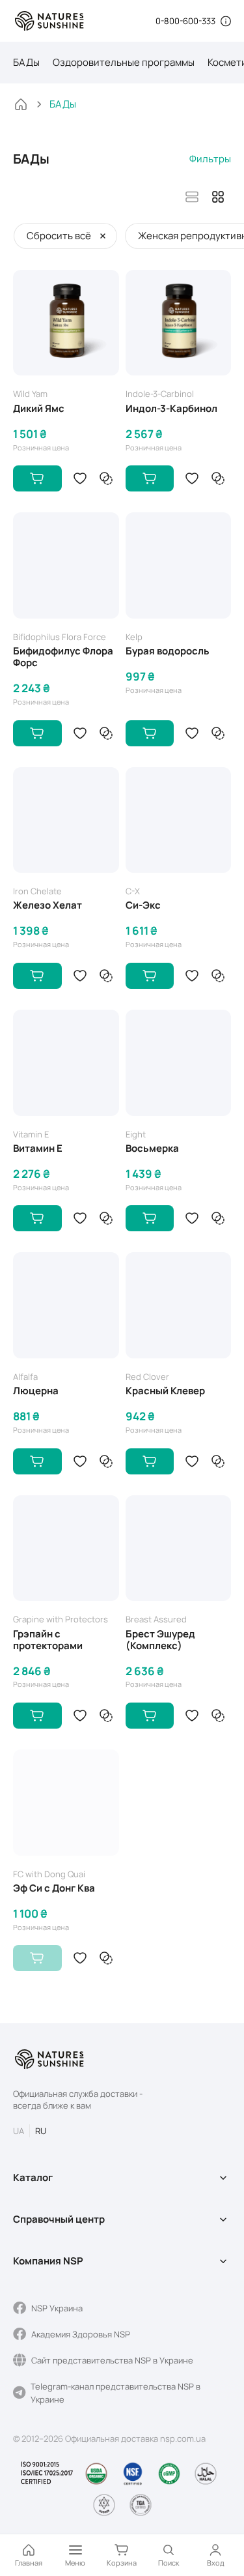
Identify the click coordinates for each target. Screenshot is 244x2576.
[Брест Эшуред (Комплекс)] (179, 1548)
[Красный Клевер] (179, 1305)
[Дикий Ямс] (66, 323)
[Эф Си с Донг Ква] (66, 1803)
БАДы (26, 62)
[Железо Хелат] (66, 820)
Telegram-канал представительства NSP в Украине (115, 2393)
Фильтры (210, 159)
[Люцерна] (66, 1305)
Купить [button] (37, 478)
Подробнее (37, 1958)
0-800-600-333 (185, 21)
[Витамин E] (66, 1063)
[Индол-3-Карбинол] (179, 323)
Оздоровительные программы (124, 62)
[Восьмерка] (179, 1063)
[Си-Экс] (179, 820)
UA (19, 2131)
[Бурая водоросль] (179, 565)
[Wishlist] (80, 478)
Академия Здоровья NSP (81, 2334)
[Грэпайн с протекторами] (66, 1548)
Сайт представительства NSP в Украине (112, 2360)
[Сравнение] (106, 478)
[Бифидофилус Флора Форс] (66, 565)
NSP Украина (57, 2308)
